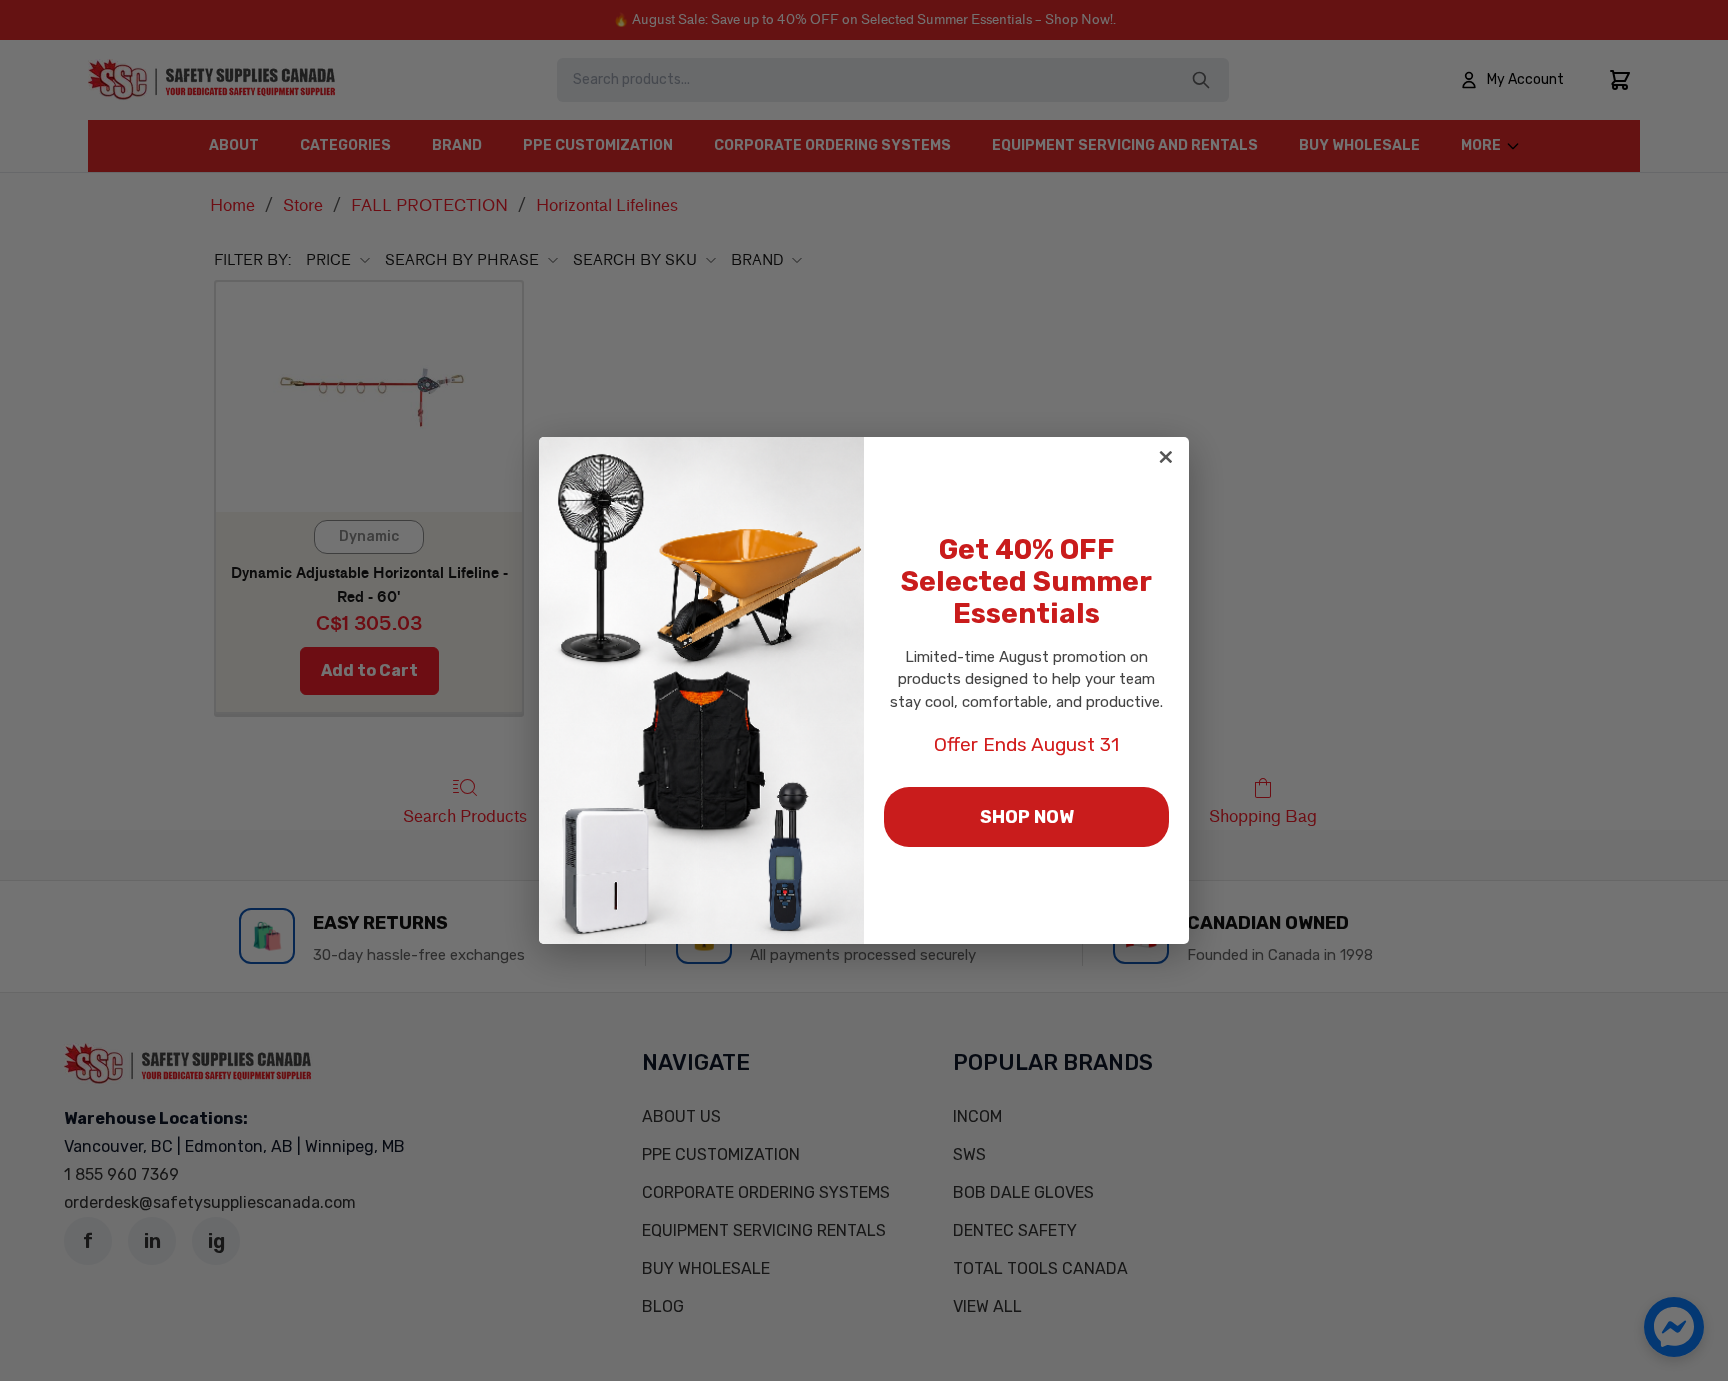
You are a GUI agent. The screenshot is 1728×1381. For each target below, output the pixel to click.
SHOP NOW (1027, 817)
